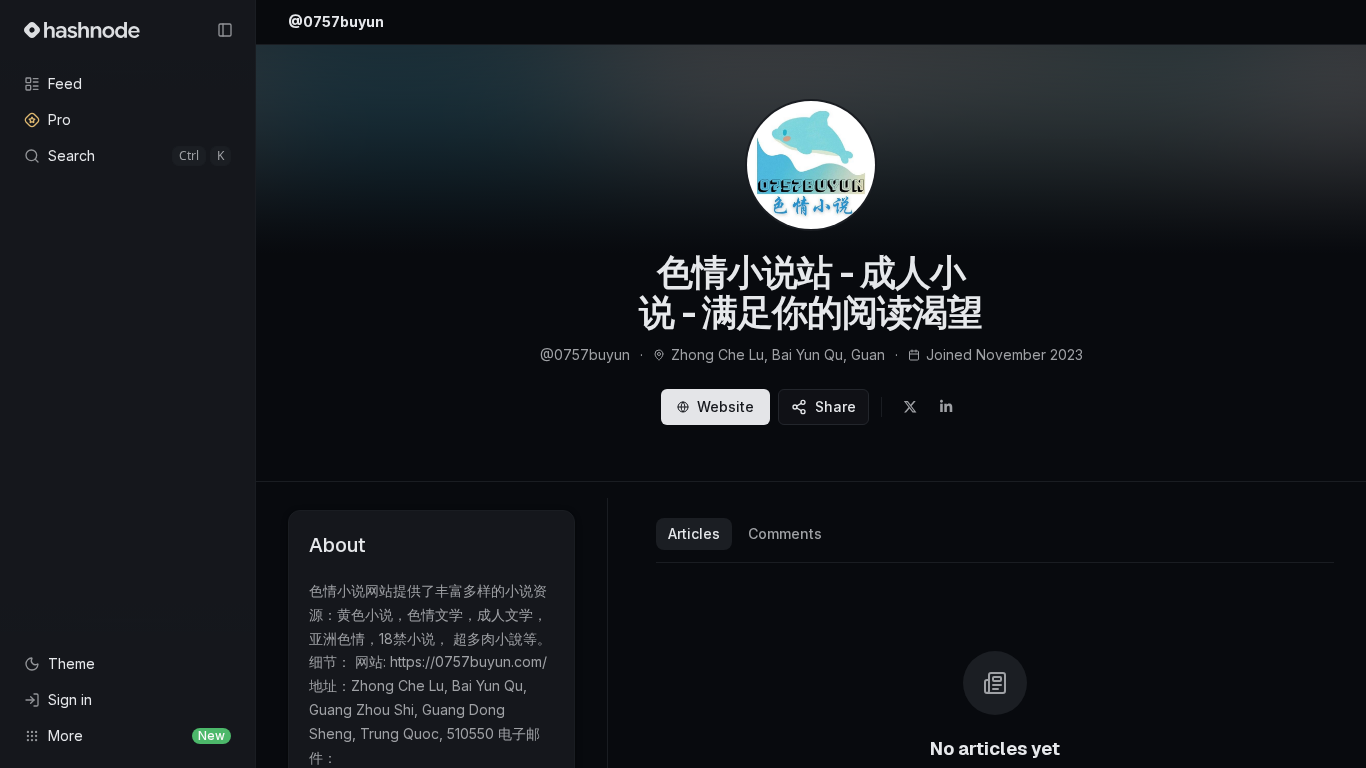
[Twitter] (910, 407)
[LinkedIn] (946, 407)
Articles (694, 533)
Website (725, 406)
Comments (785, 533)
